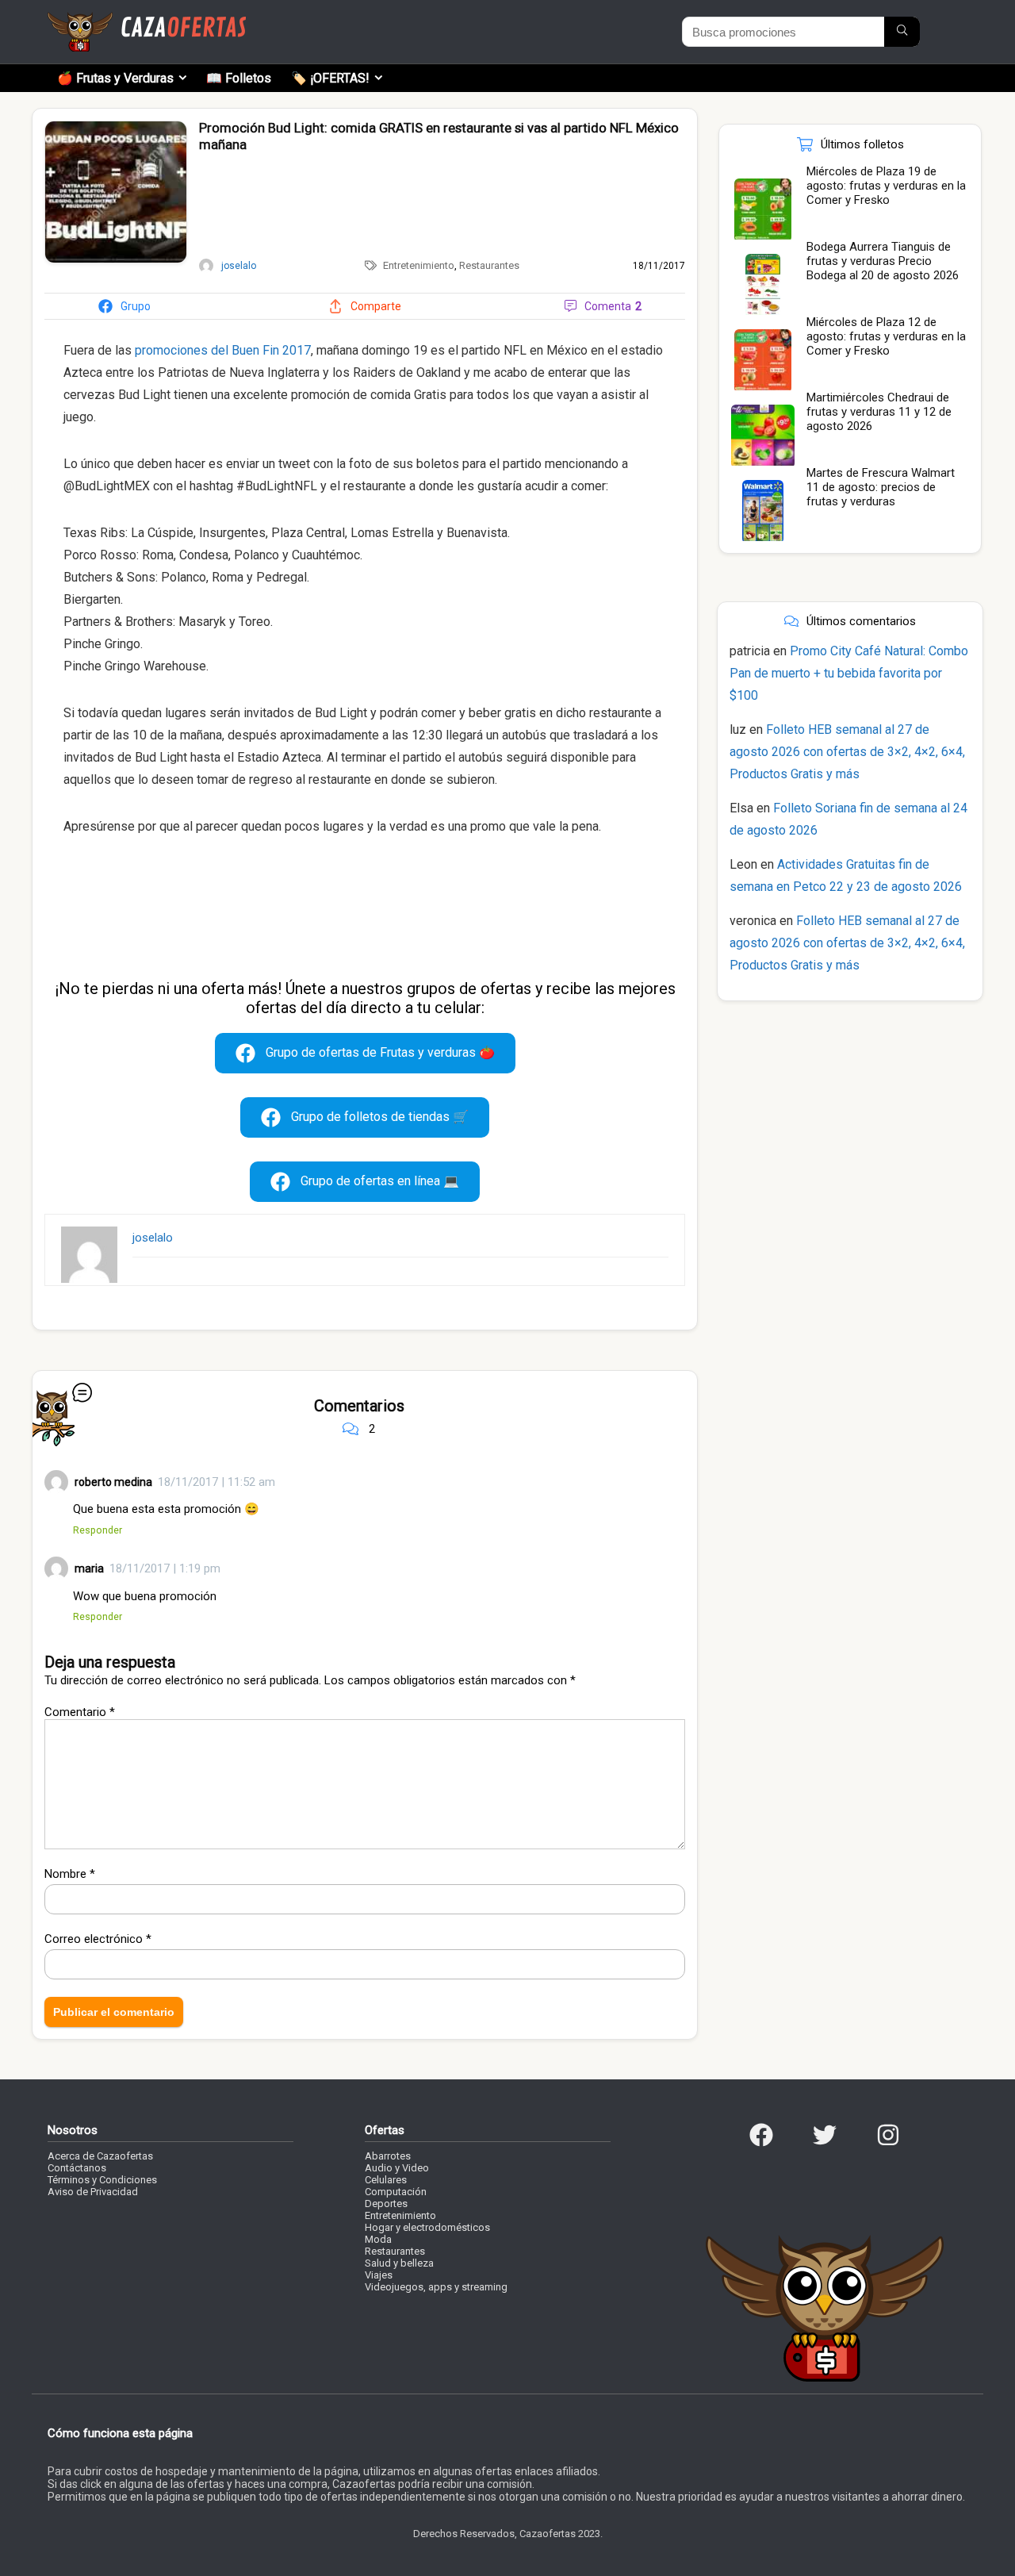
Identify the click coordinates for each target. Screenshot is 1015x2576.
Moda (378, 2239)
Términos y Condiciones (102, 2180)
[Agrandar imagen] (116, 128)
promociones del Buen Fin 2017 (223, 350)
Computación (396, 2192)
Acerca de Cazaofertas (100, 2156)
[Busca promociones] (902, 32)
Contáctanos (77, 2168)
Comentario (80, 1712)
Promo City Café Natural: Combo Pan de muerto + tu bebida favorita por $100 (849, 673)
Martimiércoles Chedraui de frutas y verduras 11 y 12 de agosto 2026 (879, 412)
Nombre (70, 1874)
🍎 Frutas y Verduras (115, 78)
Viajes (379, 2275)
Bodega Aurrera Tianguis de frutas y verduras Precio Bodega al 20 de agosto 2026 (883, 261)
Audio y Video (397, 2168)
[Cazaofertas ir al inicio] (147, 19)
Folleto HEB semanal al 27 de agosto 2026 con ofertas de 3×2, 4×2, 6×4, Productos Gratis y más (847, 752)
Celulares (386, 2180)
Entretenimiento (419, 265)
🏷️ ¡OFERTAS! (330, 78)
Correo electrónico (98, 1939)
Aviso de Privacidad (93, 2192)
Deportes (386, 2204)
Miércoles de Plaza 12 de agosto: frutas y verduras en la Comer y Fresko (886, 336)
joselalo (153, 1238)
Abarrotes (388, 2156)
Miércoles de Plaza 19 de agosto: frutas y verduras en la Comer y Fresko (886, 186)
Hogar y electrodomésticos (427, 2227)
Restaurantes (489, 265)
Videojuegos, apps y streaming (436, 2287)
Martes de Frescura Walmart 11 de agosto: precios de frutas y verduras (881, 487)
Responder (98, 1530)
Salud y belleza (399, 2263)
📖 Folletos (239, 78)
